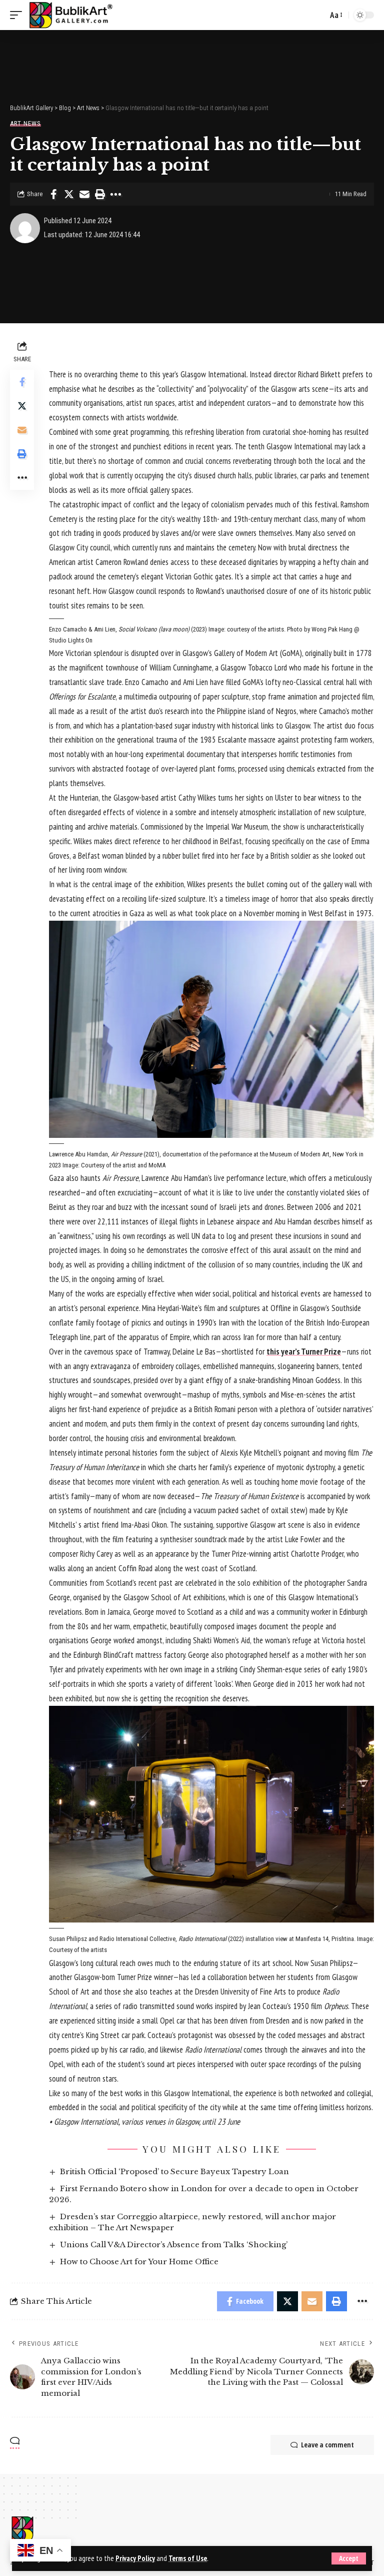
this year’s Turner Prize (304, 1352)
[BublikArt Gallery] (70, 15)
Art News (25, 123)
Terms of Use (188, 2558)
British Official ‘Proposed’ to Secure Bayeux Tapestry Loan (174, 2171)
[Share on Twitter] (69, 194)
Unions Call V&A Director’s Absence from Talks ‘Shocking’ (174, 2244)
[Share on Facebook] (53, 194)
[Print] (100, 194)
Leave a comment (327, 2445)
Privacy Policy (135, 2558)
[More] (115, 194)
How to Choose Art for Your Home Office (139, 2262)
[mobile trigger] (18, 15)
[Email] (84, 194)
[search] (317, 15)
